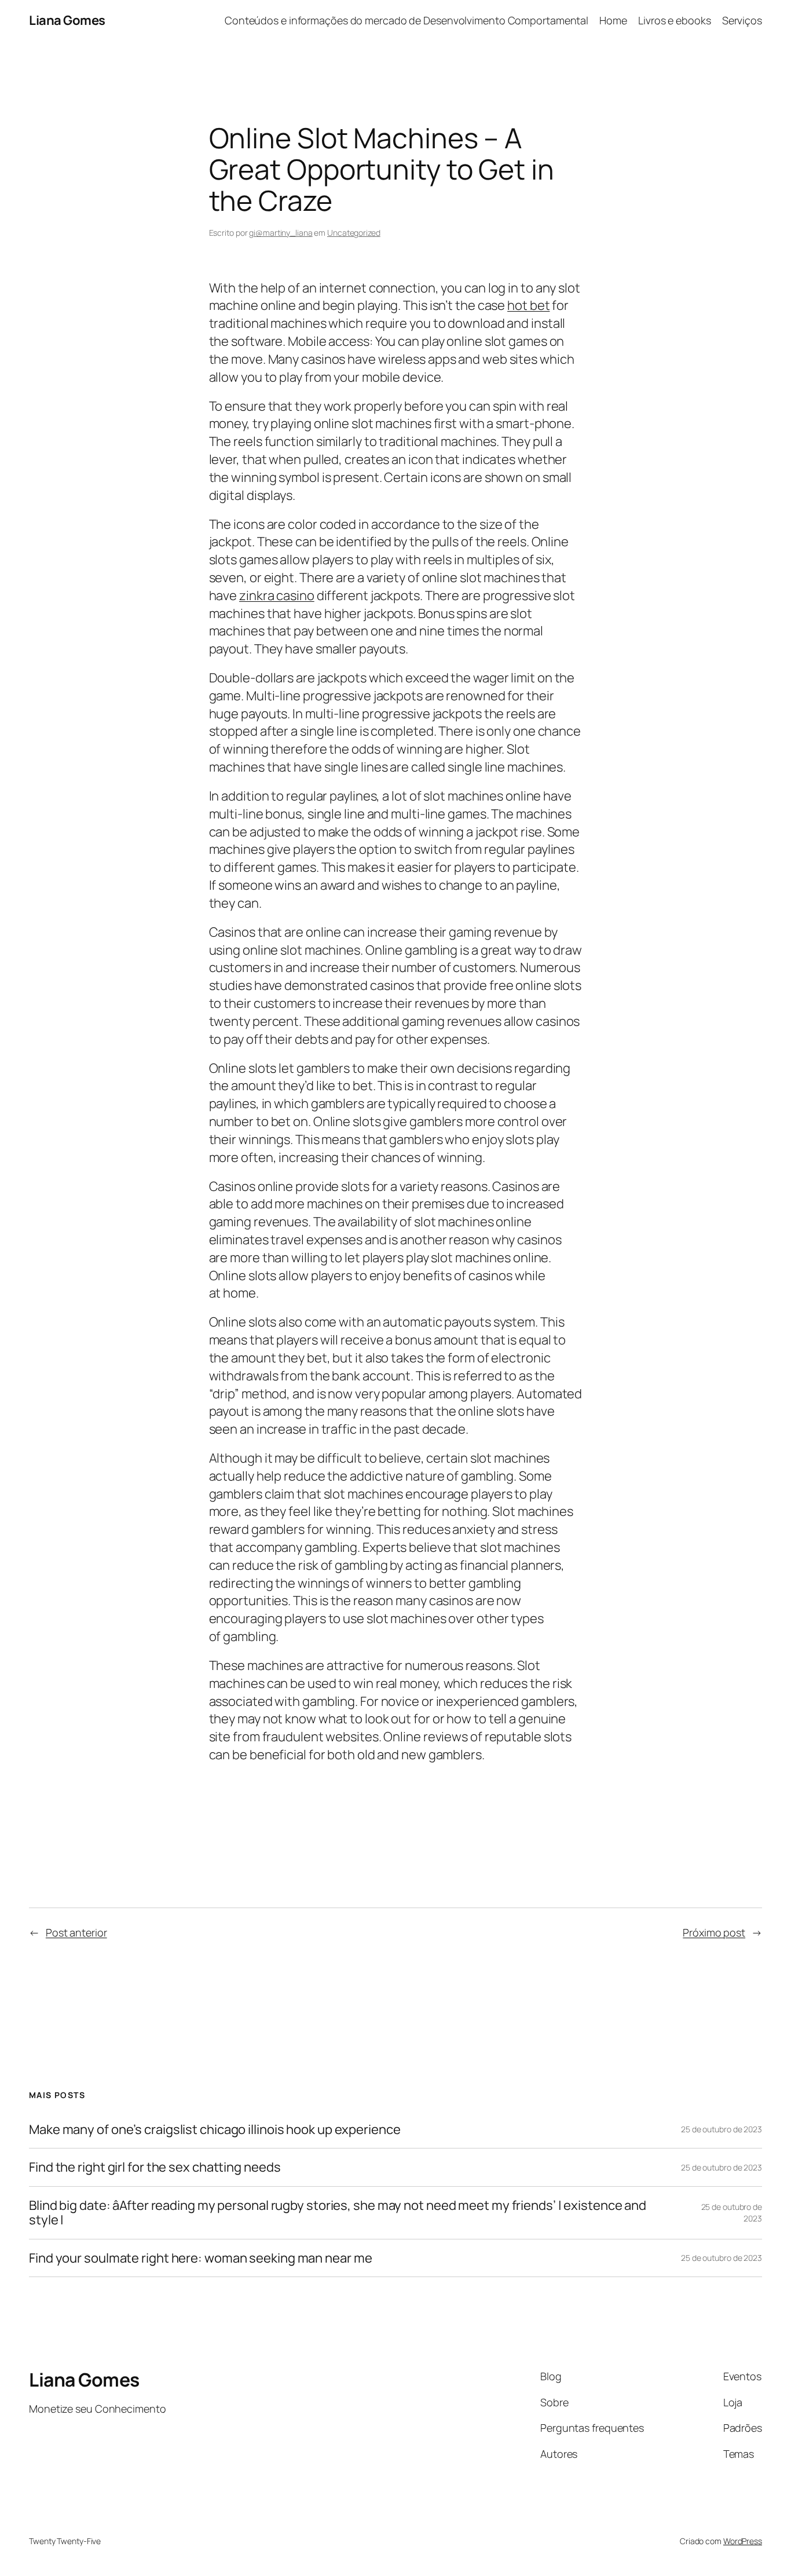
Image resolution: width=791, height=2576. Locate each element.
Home (613, 20)
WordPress (743, 2541)
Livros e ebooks (675, 20)
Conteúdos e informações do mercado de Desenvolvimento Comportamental (407, 20)
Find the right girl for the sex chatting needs (155, 2167)
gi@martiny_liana (281, 233)
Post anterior (76, 1932)
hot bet (528, 305)
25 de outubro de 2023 (722, 2129)
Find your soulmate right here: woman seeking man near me (200, 2258)
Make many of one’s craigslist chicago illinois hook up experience (215, 2130)
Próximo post (714, 1932)
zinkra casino (277, 595)
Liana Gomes (67, 20)
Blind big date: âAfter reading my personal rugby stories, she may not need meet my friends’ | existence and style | (338, 2213)
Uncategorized (354, 233)
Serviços (742, 20)
